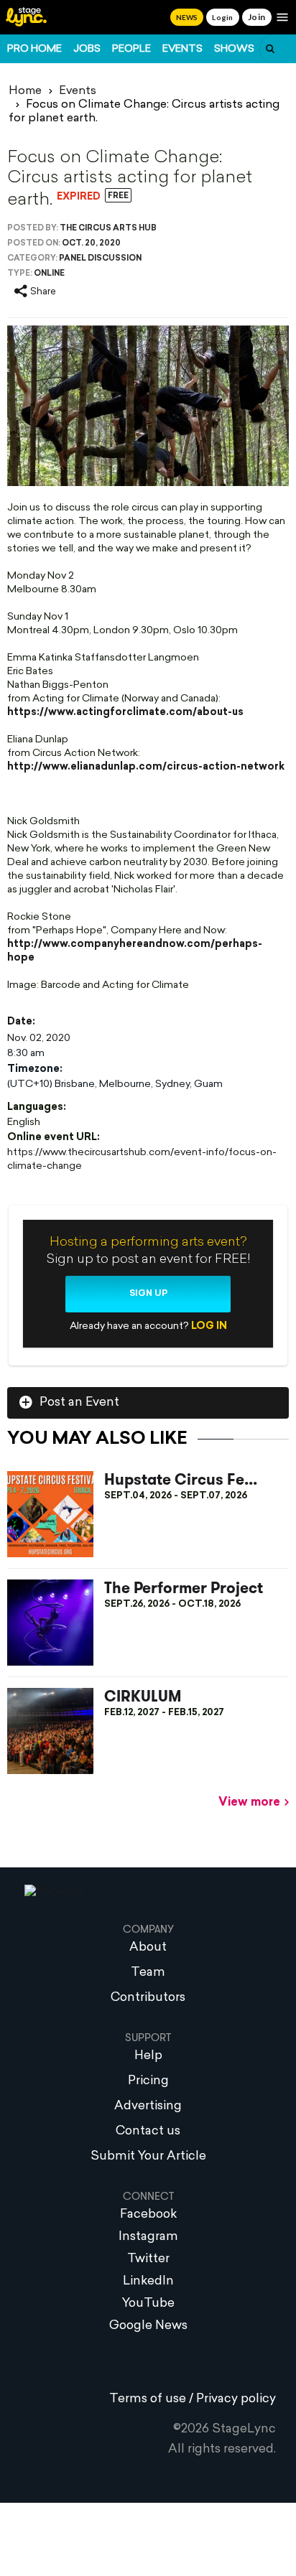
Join (257, 17)
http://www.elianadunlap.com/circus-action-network (146, 767)
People (131, 49)
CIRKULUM (143, 1697)
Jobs (87, 49)
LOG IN (209, 1326)
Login (222, 17)
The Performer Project (184, 1588)
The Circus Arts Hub (108, 229)
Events (182, 49)
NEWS (187, 17)
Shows (234, 49)
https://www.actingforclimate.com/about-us (125, 713)
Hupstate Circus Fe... (181, 1480)
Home (25, 91)
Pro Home (34, 49)
